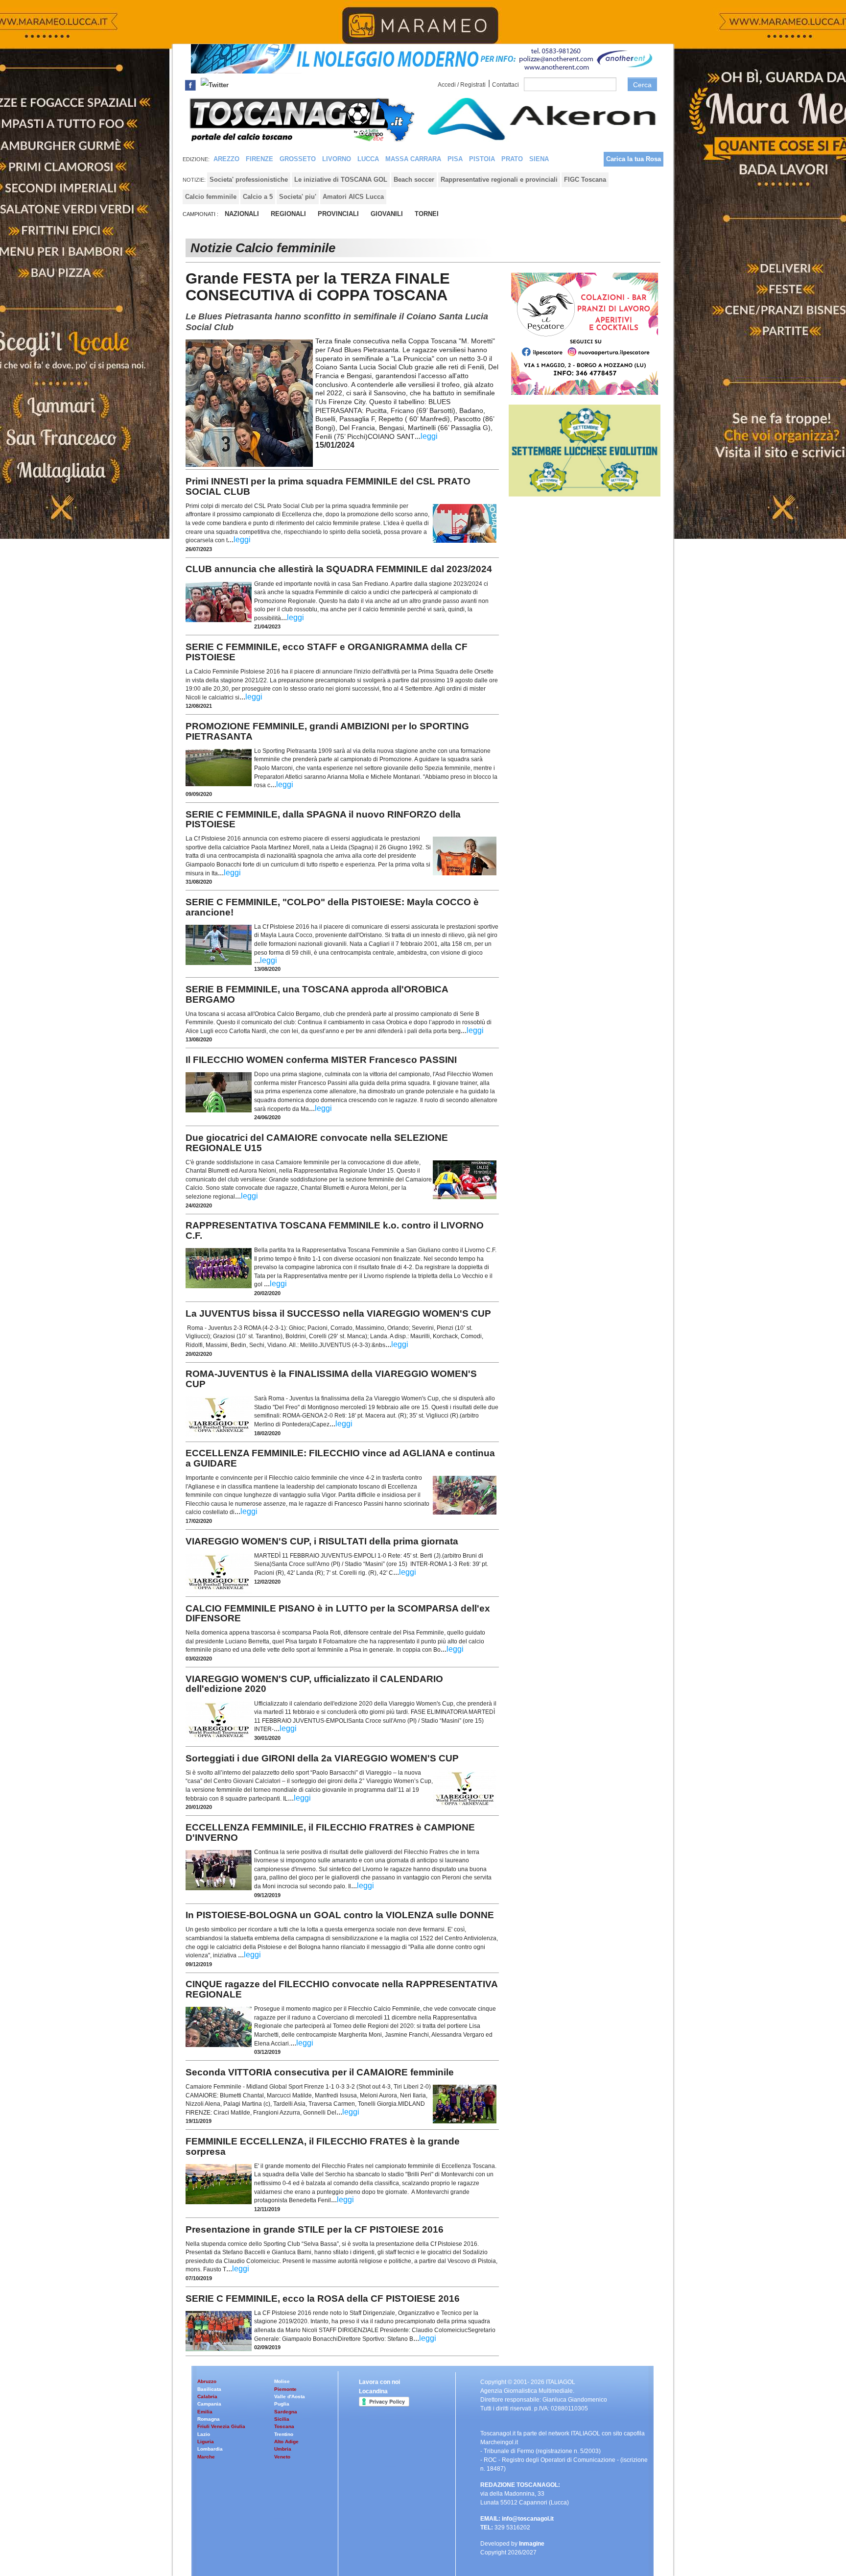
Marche (206, 2457)
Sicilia (282, 2419)
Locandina (373, 2391)
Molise (282, 2381)
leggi (429, 436)
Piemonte (285, 2389)
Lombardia (210, 2449)
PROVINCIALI (338, 214)
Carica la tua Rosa (634, 159)
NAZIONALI (242, 214)
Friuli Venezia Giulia (221, 2426)
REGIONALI (288, 214)
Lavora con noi (379, 2382)
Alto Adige (286, 2442)
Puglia (282, 2404)
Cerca (642, 85)
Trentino (284, 2434)
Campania (209, 2404)
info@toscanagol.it (528, 2519)
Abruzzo (207, 2381)
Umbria (283, 2449)
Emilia (205, 2412)
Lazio (204, 2434)
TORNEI (427, 214)
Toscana (284, 2426)
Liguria (206, 2442)
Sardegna (286, 2412)
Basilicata (209, 2389)
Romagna (209, 2419)
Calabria (207, 2396)
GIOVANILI (387, 214)
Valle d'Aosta (290, 2396)
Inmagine (532, 2544)
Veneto (282, 2457)
